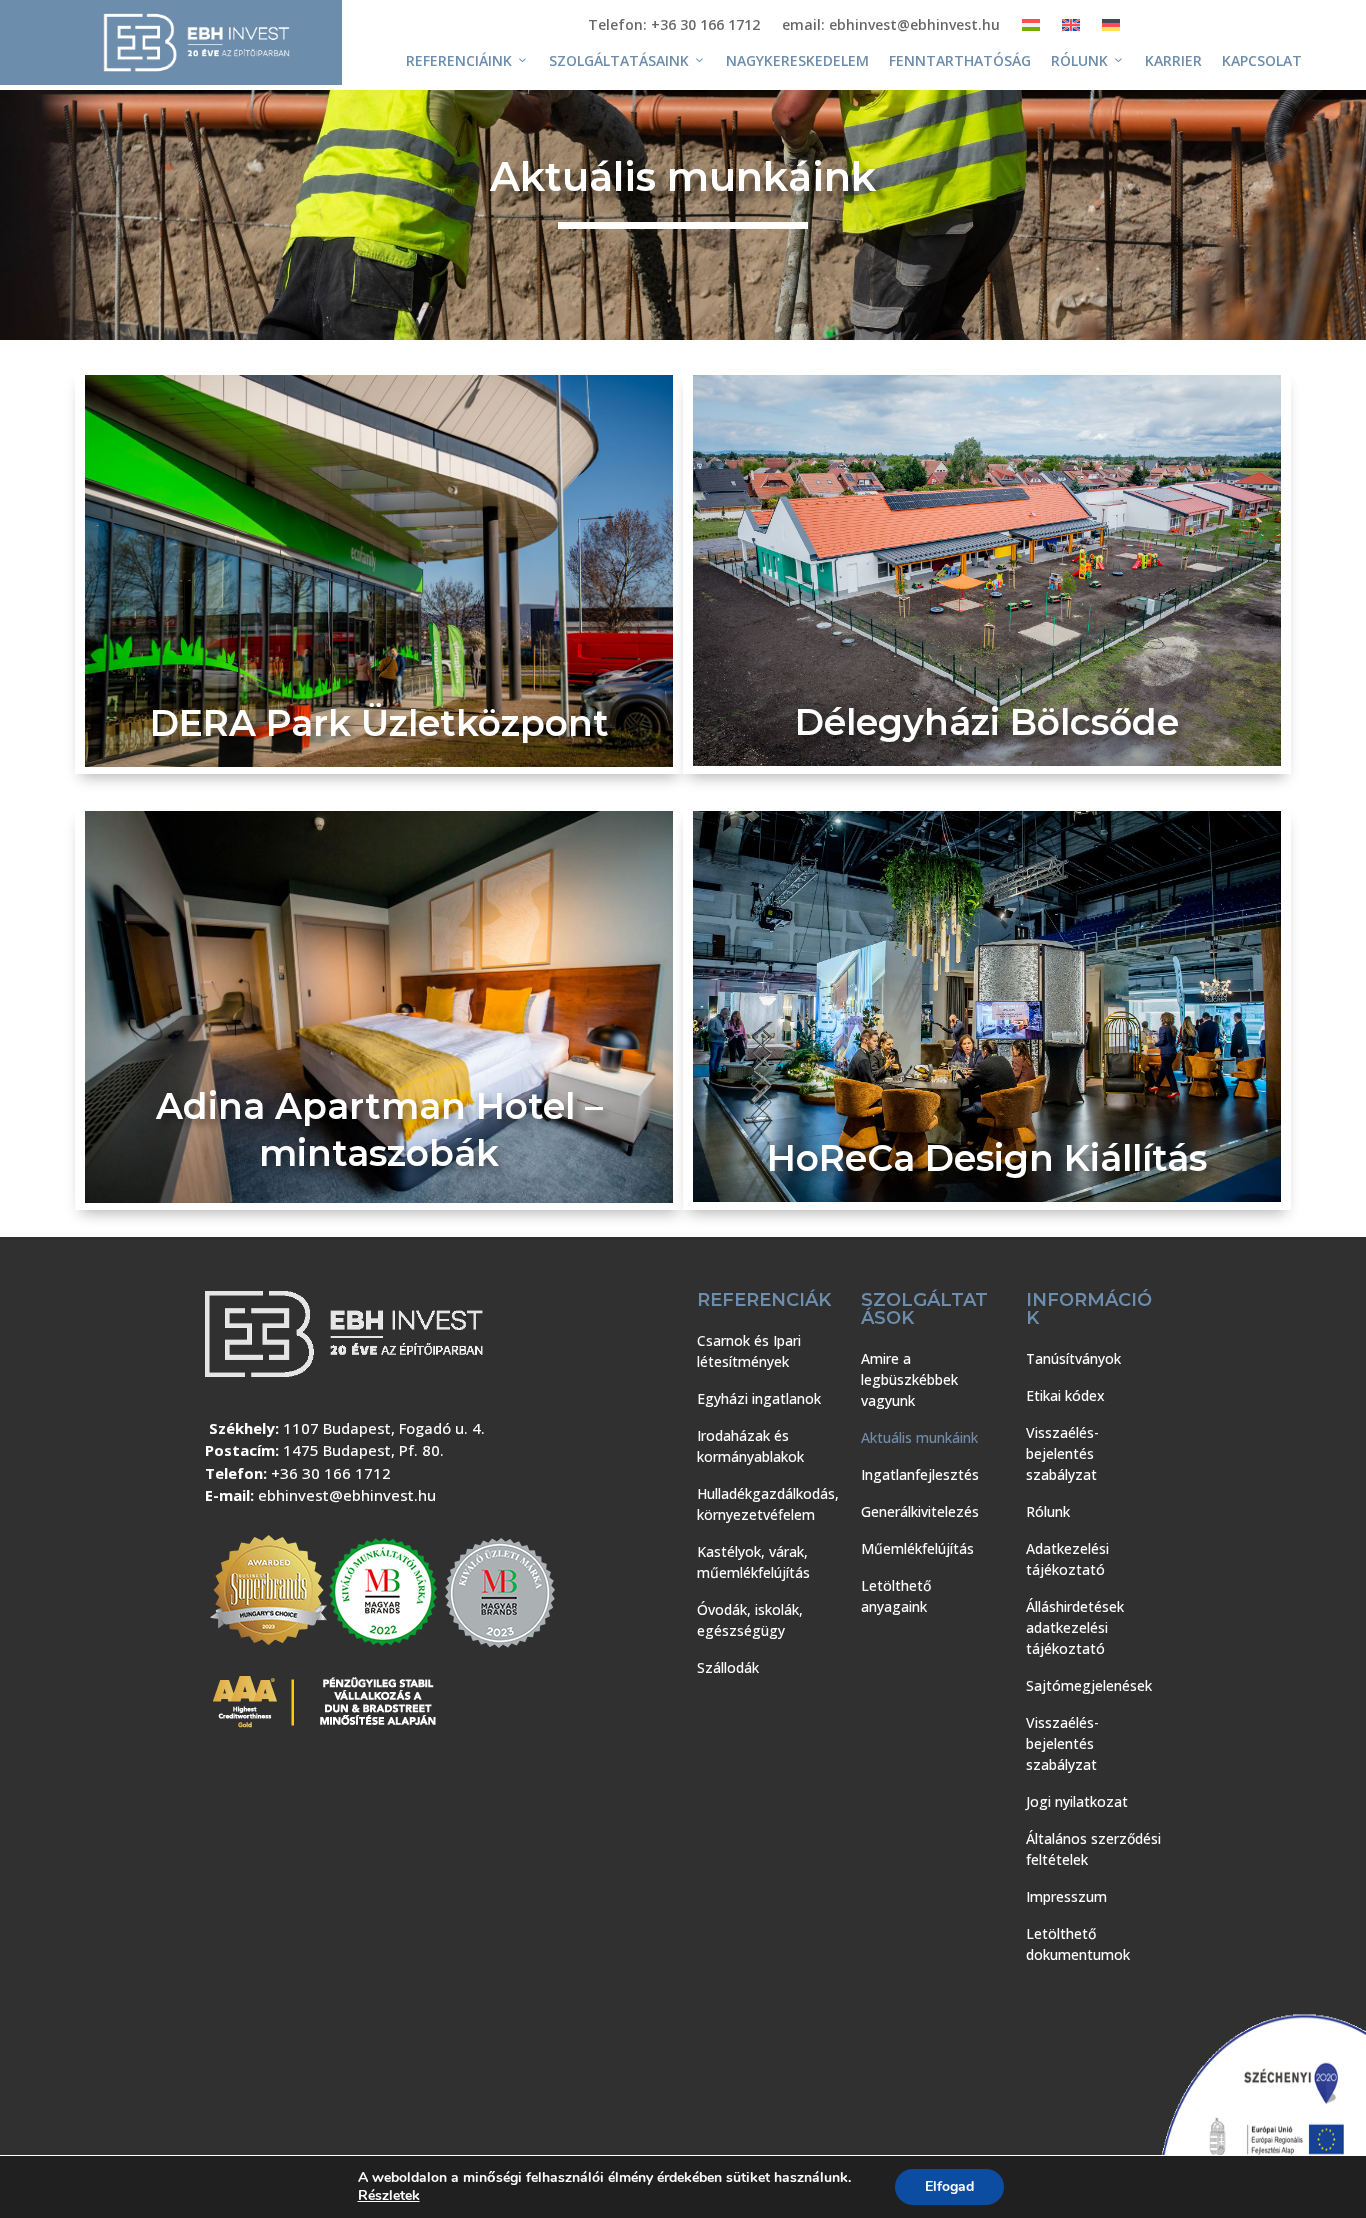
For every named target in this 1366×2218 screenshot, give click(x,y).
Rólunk (1079, 60)
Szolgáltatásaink (619, 60)
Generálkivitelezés (920, 1511)
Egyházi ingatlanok (759, 1398)
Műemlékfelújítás (917, 1548)
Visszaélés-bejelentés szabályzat (1062, 1453)
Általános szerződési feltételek (1093, 1849)
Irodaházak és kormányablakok (750, 1446)
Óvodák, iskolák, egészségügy (750, 1620)
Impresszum (1066, 1896)
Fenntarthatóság (960, 60)
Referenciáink (459, 60)
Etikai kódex (1065, 1395)
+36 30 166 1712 (331, 1473)
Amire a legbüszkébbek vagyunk (909, 1379)
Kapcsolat (1262, 60)
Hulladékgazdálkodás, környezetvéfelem (768, 1504)
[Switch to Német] (1111, 29)
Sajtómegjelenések (1089, 1685)
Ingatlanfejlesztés (920, 1474)
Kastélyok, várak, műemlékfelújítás (753, 1562)
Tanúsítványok (1073, 1358)
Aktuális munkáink (919, 1437)
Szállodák (728, 1667)
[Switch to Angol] (1071, 29)
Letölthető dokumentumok (1078, 1944)
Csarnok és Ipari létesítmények (749, 1351)
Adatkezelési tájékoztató (1067, 1559)
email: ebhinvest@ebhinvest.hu (891, 26)
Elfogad (949, 2186)
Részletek (389, 2196)
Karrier (1173, 60)
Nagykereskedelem (797, 60)
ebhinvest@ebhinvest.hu (347, 1495)
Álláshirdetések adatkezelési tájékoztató (1075, 1627)
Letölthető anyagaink (896, 1596)
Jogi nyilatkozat (1077, 1801)
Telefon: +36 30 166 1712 (674, 26)
